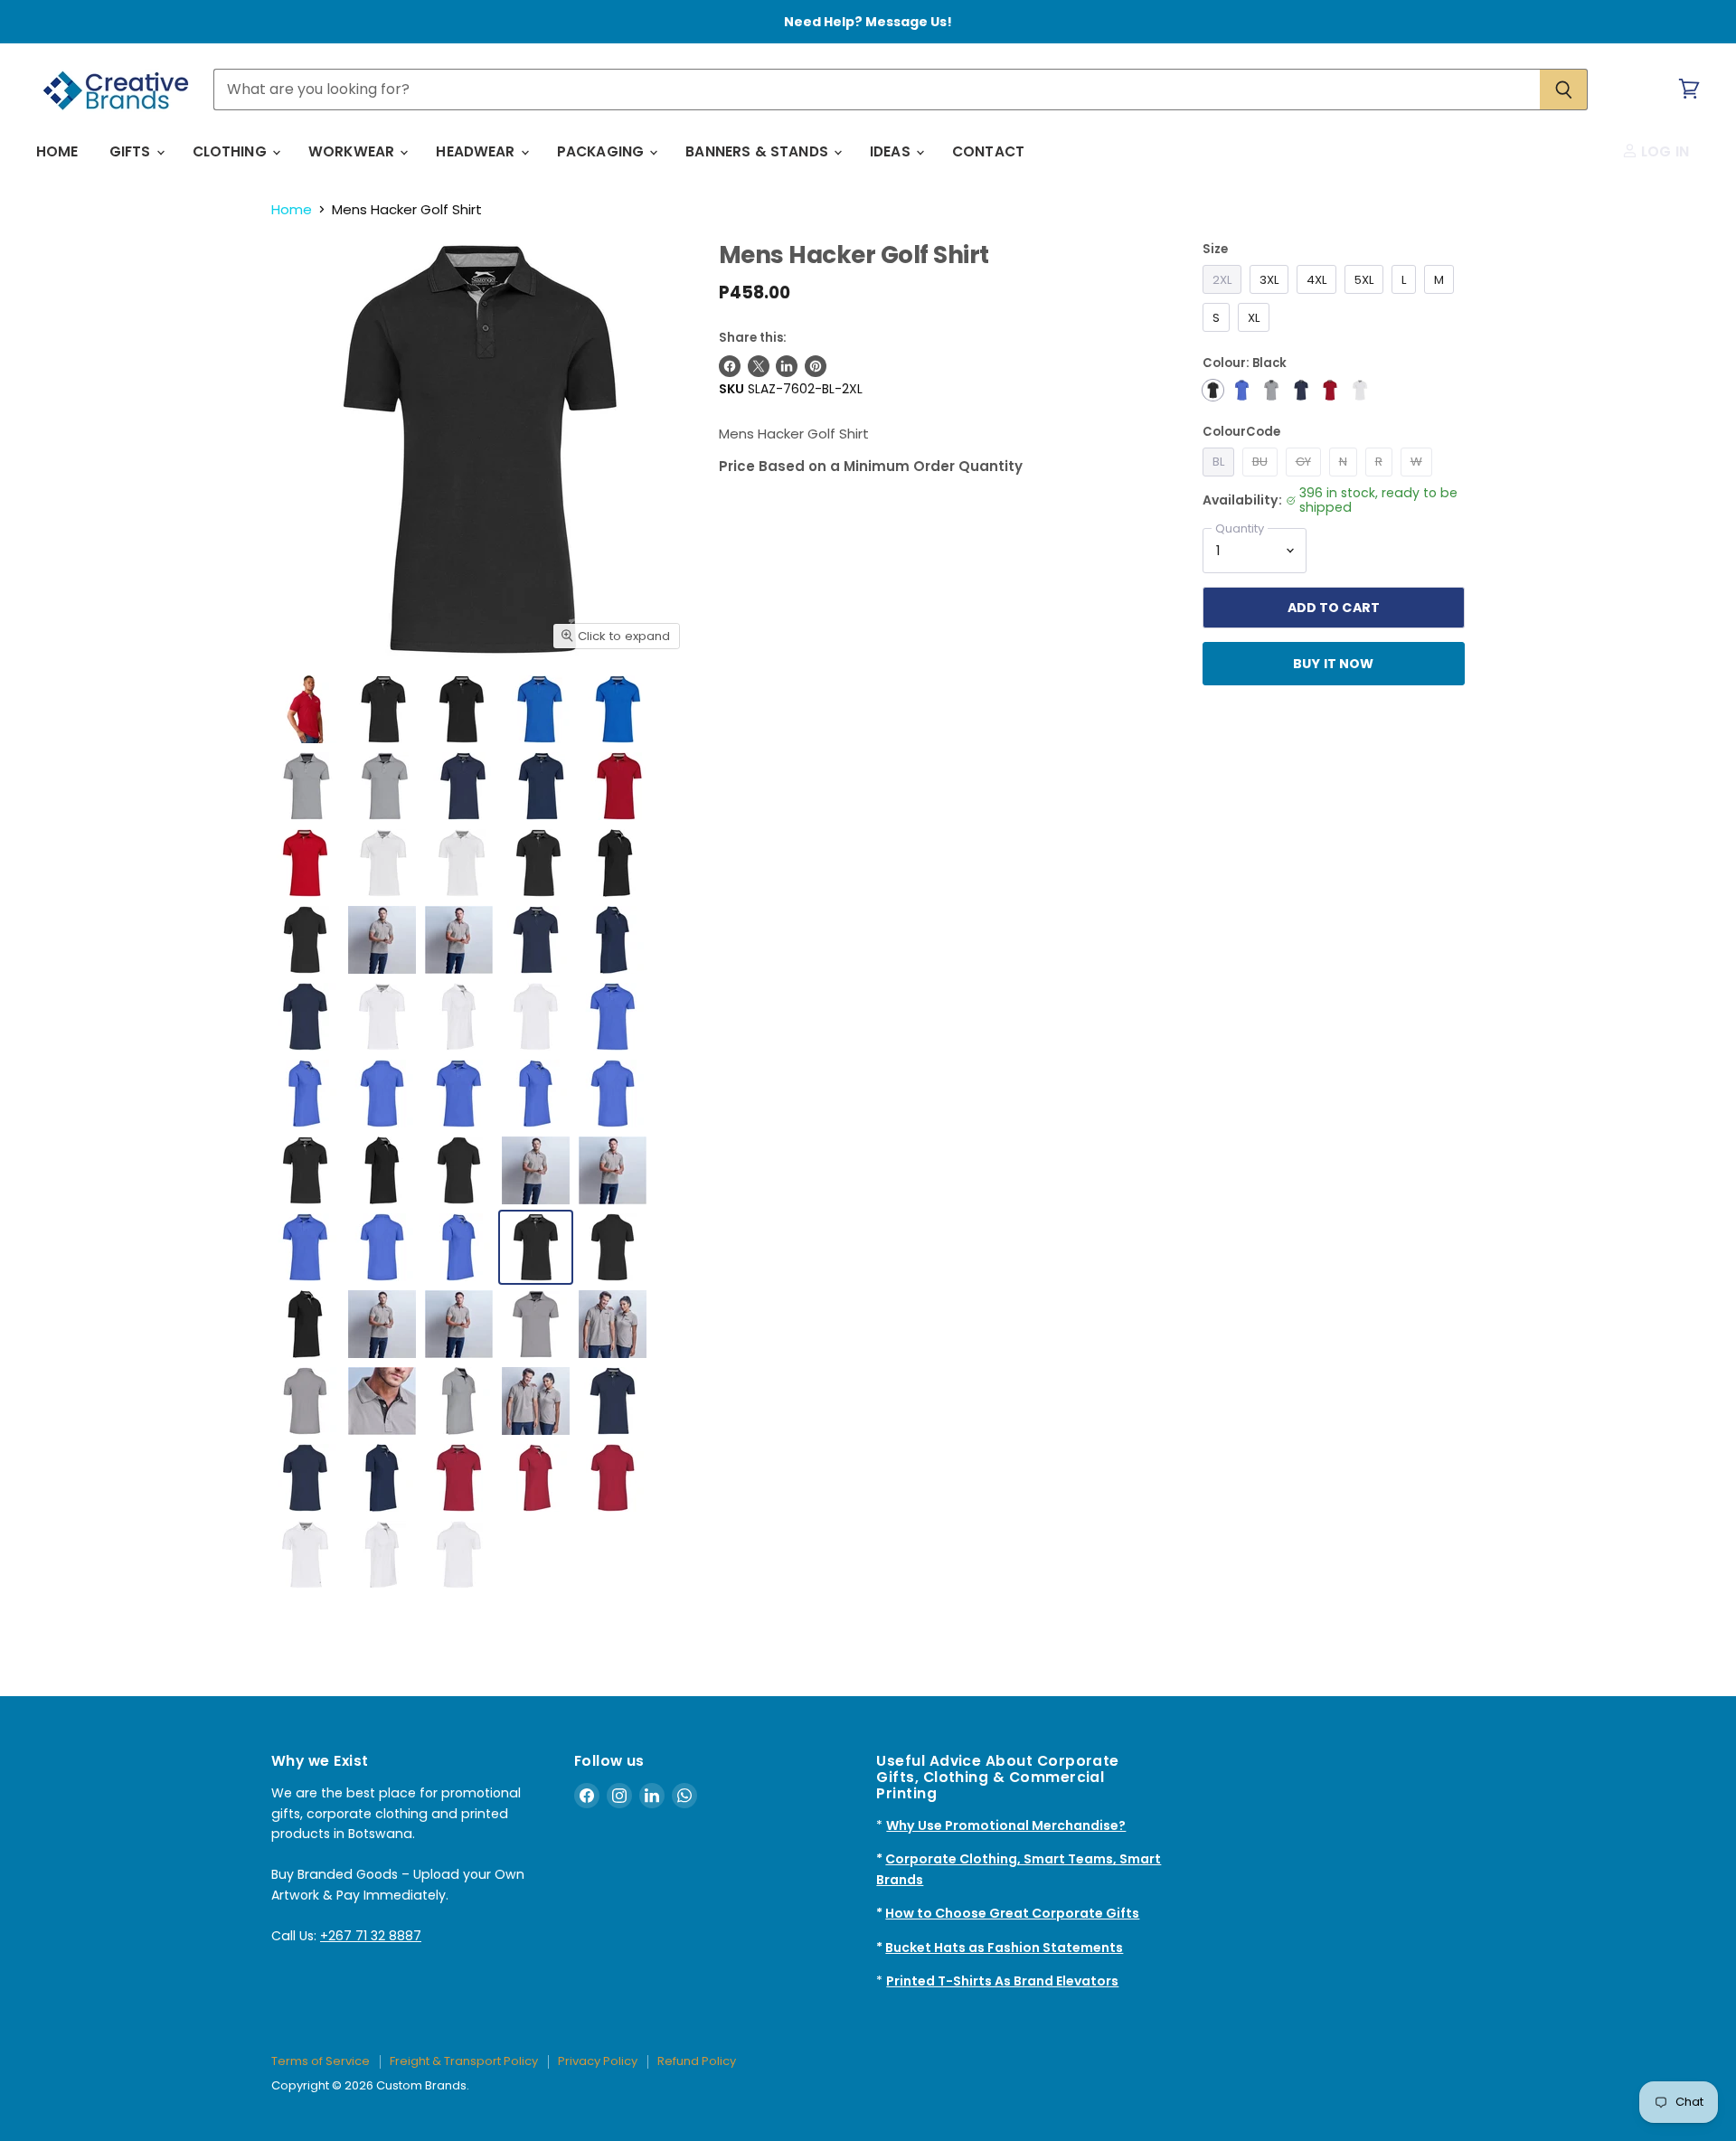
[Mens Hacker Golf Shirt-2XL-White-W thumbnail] (383, 863)
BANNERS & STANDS (759, 151)
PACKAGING (603, 151)
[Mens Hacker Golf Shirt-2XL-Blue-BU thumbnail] (540, 709)
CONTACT (988, 151)
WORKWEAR (353, 151)
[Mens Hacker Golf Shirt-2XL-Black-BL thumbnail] (383, 709)
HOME (57, 151)
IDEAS (892, 151)
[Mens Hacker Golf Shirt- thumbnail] (462, 709)
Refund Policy (697, 2061)
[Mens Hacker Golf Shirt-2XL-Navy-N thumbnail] (463, 786)
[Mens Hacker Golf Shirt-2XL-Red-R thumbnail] (619, 786)
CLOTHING (231, 151)
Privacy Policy (598, 2061)
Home (292, 209)
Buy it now (1333, 664)
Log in (1663, 151)
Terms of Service (321, 2061)
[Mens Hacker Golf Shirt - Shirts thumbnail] (305, 709)
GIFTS (132, 151)
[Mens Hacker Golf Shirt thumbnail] (459, 1094)
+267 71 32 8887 (371, 1936)
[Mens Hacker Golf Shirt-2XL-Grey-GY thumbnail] (307, 786)
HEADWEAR (477, 151)
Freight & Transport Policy (464, 2061)
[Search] (1564, 90)
